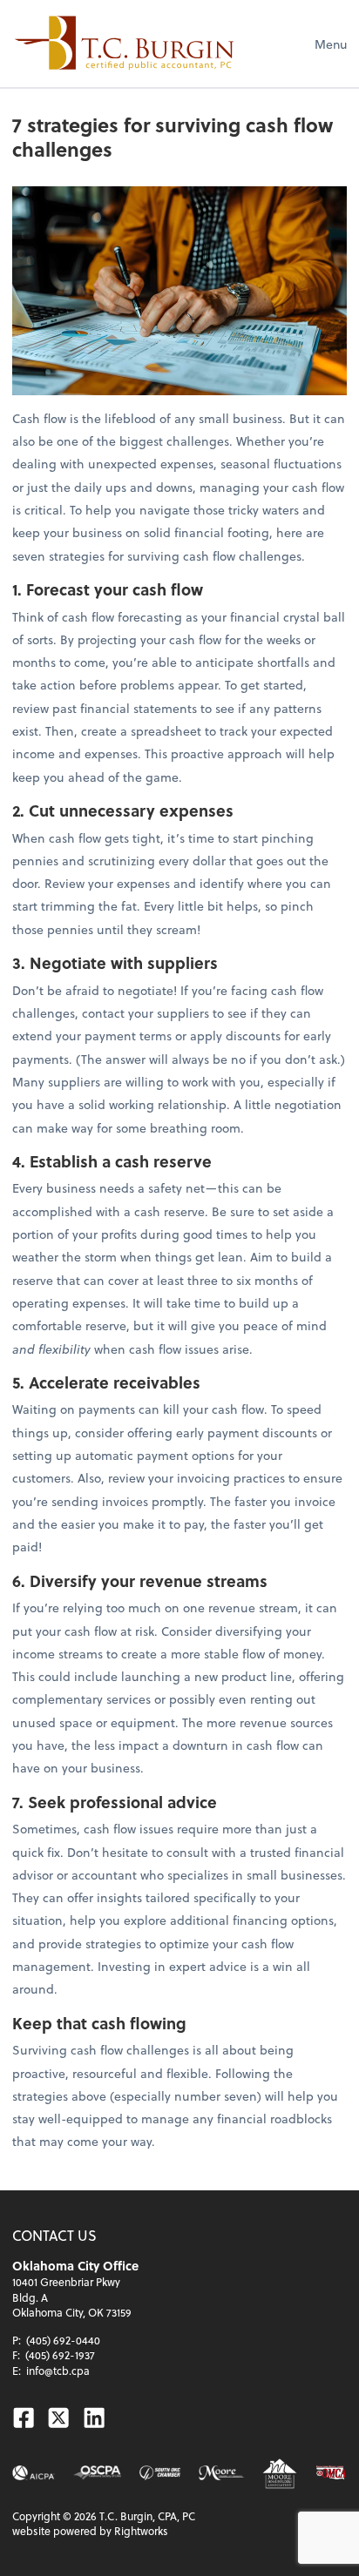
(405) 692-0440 (63, 2340)
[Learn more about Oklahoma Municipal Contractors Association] (331, 2473)
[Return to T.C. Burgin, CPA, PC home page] (124, 44)
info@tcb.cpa (58, 2371)
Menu (331, 44)
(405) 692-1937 (60, 2355)
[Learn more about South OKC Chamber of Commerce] (160, 2473)
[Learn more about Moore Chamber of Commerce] (221, 2473)
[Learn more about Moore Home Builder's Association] (280, 2473)
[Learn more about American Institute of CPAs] (34, 2473)
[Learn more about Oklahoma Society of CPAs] (97, 2473)
